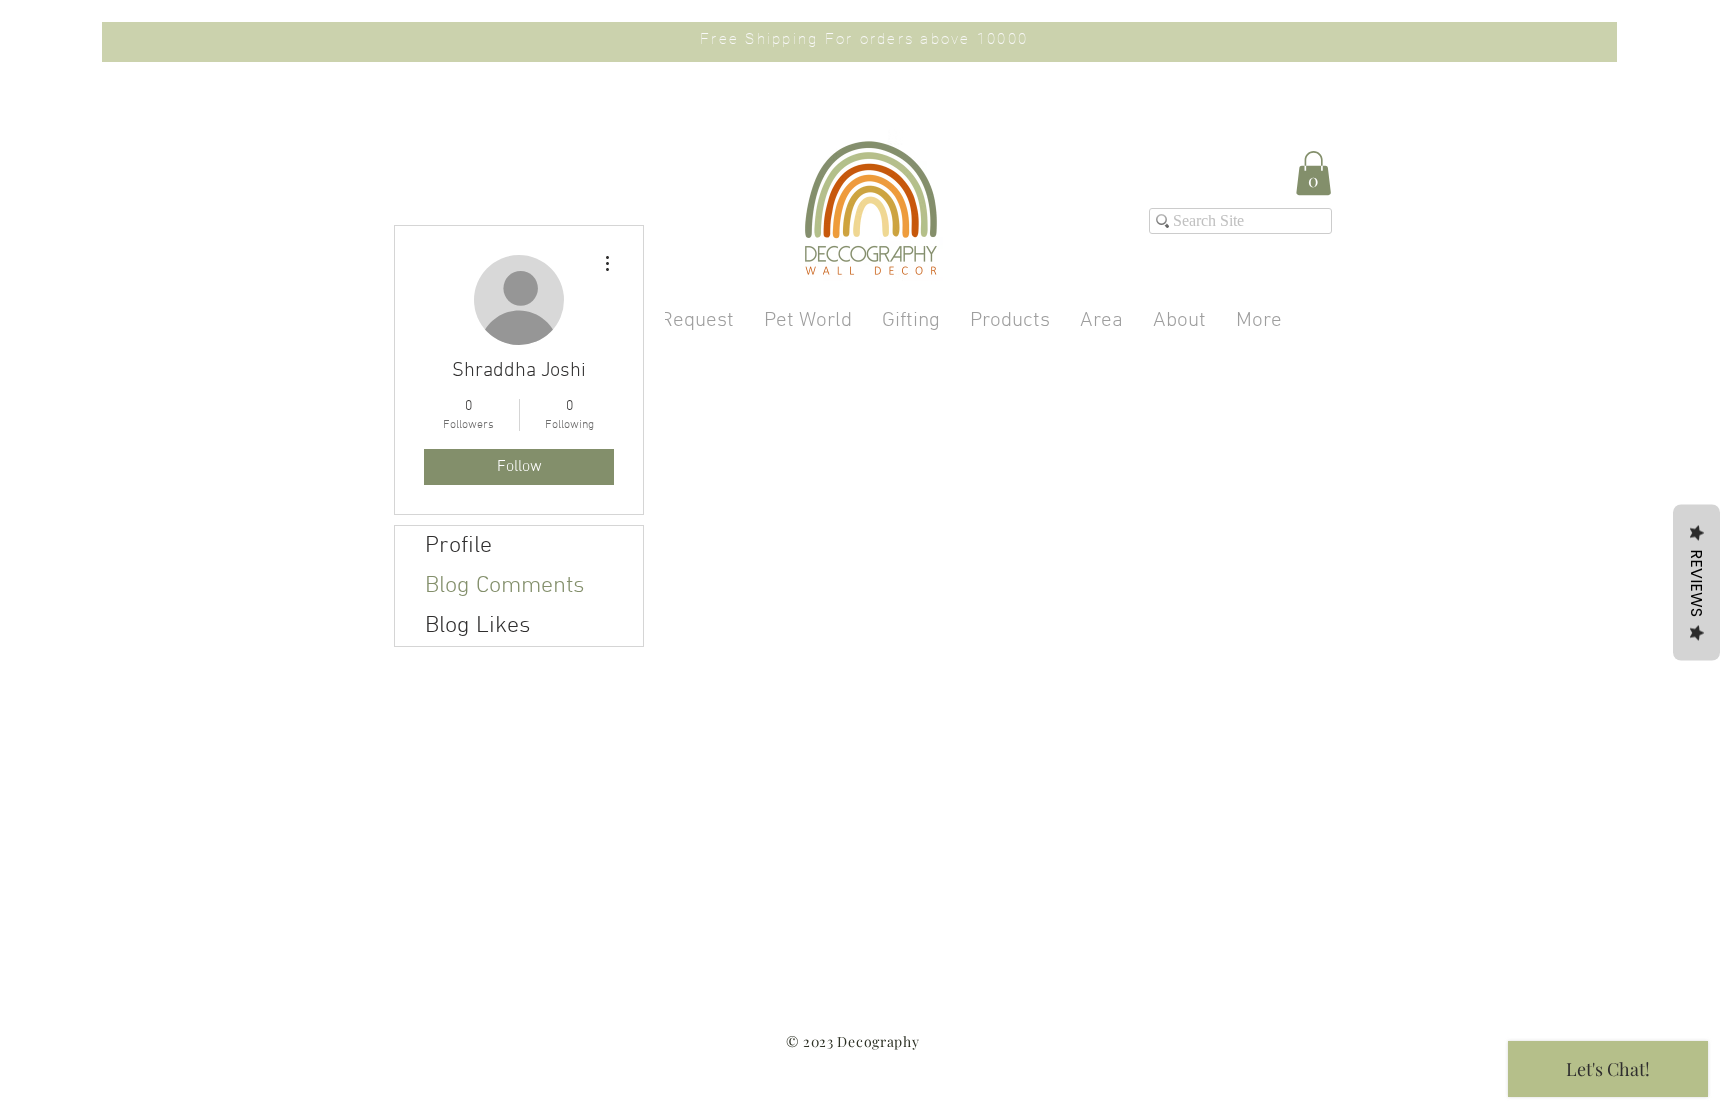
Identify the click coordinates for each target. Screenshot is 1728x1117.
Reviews (1696, 582)
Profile (458, 546)
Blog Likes (478, 626)
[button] (1313, 173)
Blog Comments (505, 586)
